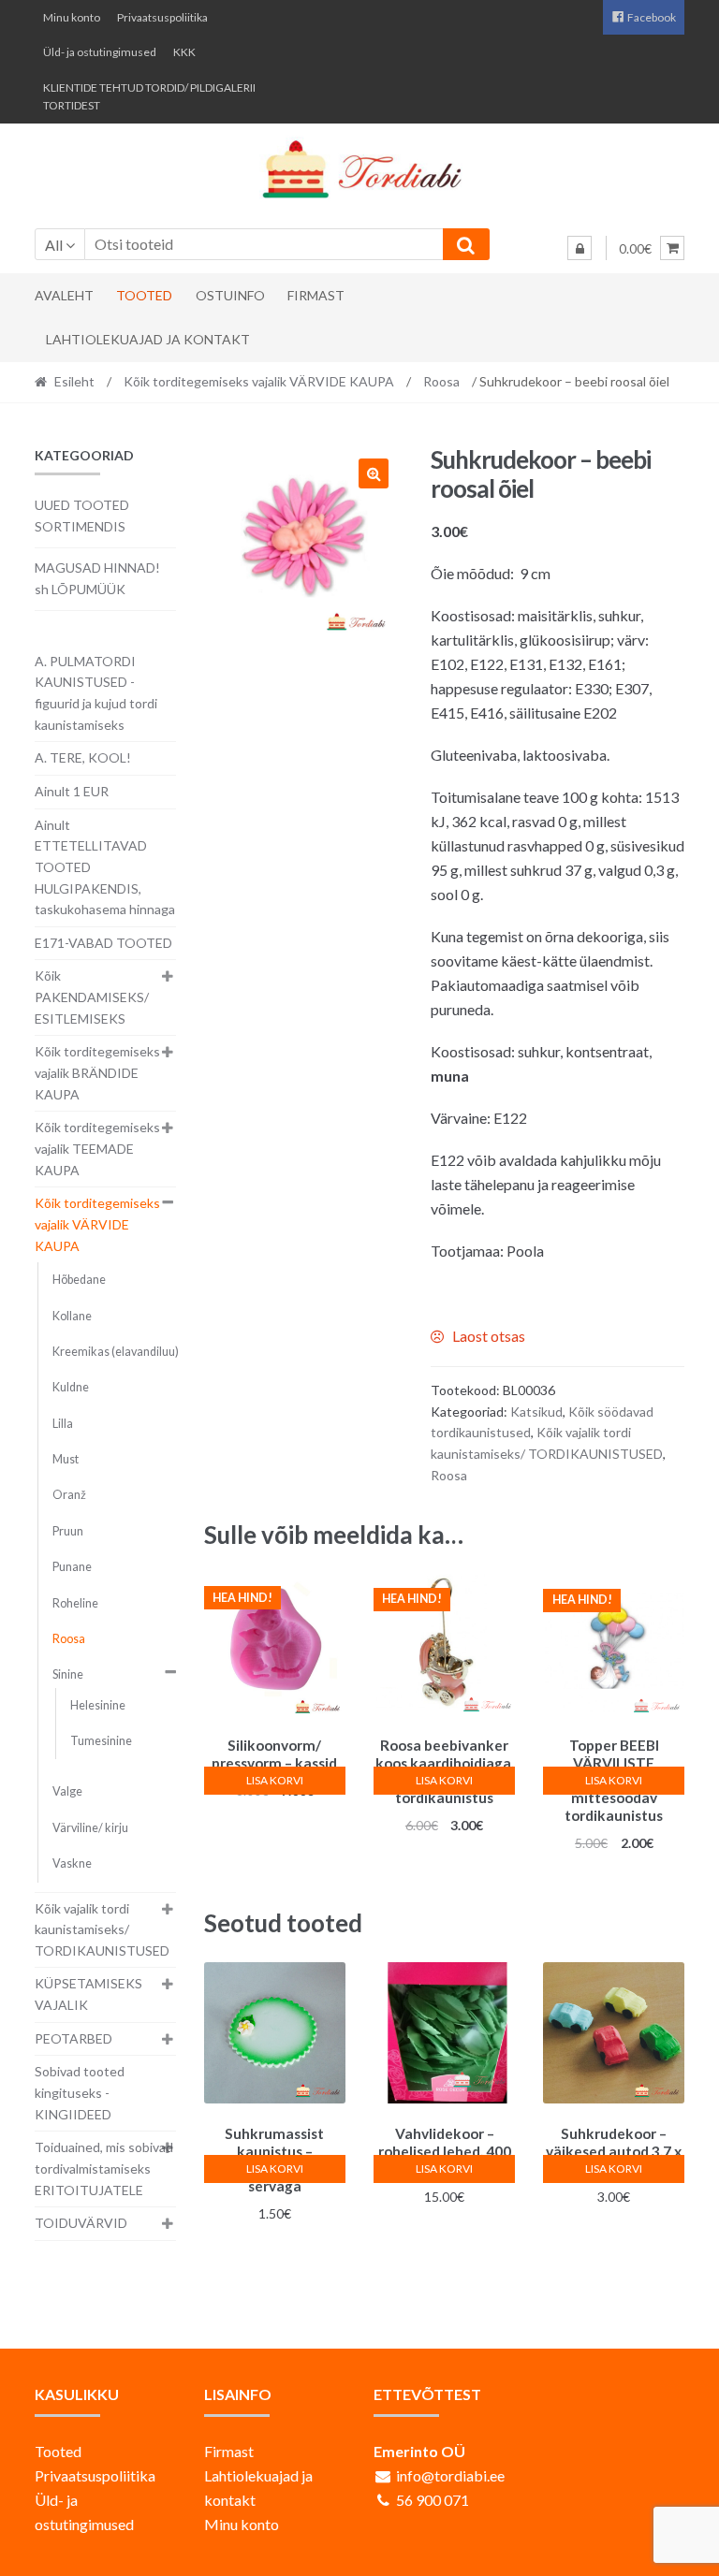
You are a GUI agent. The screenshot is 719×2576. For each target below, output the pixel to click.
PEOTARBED (73, 2038)
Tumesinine (101, 1741)
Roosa (441, 381)
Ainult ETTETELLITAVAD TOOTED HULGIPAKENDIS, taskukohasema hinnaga (105, 867)
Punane (72, 1567)
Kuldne (71, 1387)
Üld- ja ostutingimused (100, 52)
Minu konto (72, 17)
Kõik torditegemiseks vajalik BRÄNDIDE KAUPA (97, 1072)
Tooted (144, 295)
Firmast (316, 295)
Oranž (69, 1495)
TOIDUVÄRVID (81, 2223)
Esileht (74, 381)
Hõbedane (79, 1280)
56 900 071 (433, 2500)
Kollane (72, 1316)
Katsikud (536, 1412)
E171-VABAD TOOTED (103, 943)
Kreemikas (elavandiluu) (116, 1352)
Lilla (63, 1424)
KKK (184, 52)
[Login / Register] (580, 248)
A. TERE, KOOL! (83, 757)
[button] (374, 473)
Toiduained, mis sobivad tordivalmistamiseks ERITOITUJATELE (104, 2168)
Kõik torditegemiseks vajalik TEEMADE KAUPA (97, 1148)
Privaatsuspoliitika (162, 17)
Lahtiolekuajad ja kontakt (148, 339)
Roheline (75, 1603)
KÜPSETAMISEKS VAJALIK (88, 1994)
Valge (67, 1791)
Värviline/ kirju (90, 1828)
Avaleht (64, 295)
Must (66, 1459)
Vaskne (72, 1863)
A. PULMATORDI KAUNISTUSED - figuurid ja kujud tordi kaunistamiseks (96, 693)
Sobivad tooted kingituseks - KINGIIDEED (80, 2092)
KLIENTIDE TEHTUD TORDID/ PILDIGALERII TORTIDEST (149, 96)
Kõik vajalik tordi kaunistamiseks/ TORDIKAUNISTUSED (102, 1929)
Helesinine (98, 1705)
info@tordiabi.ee (450, 2475)
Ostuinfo (230, 295)
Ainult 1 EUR (72, 791)
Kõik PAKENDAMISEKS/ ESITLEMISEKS (92, 997)
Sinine (68, 1674)
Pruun (68, 1531)
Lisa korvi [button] (275, 1780)
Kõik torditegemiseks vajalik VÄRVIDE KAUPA (259, 381)
